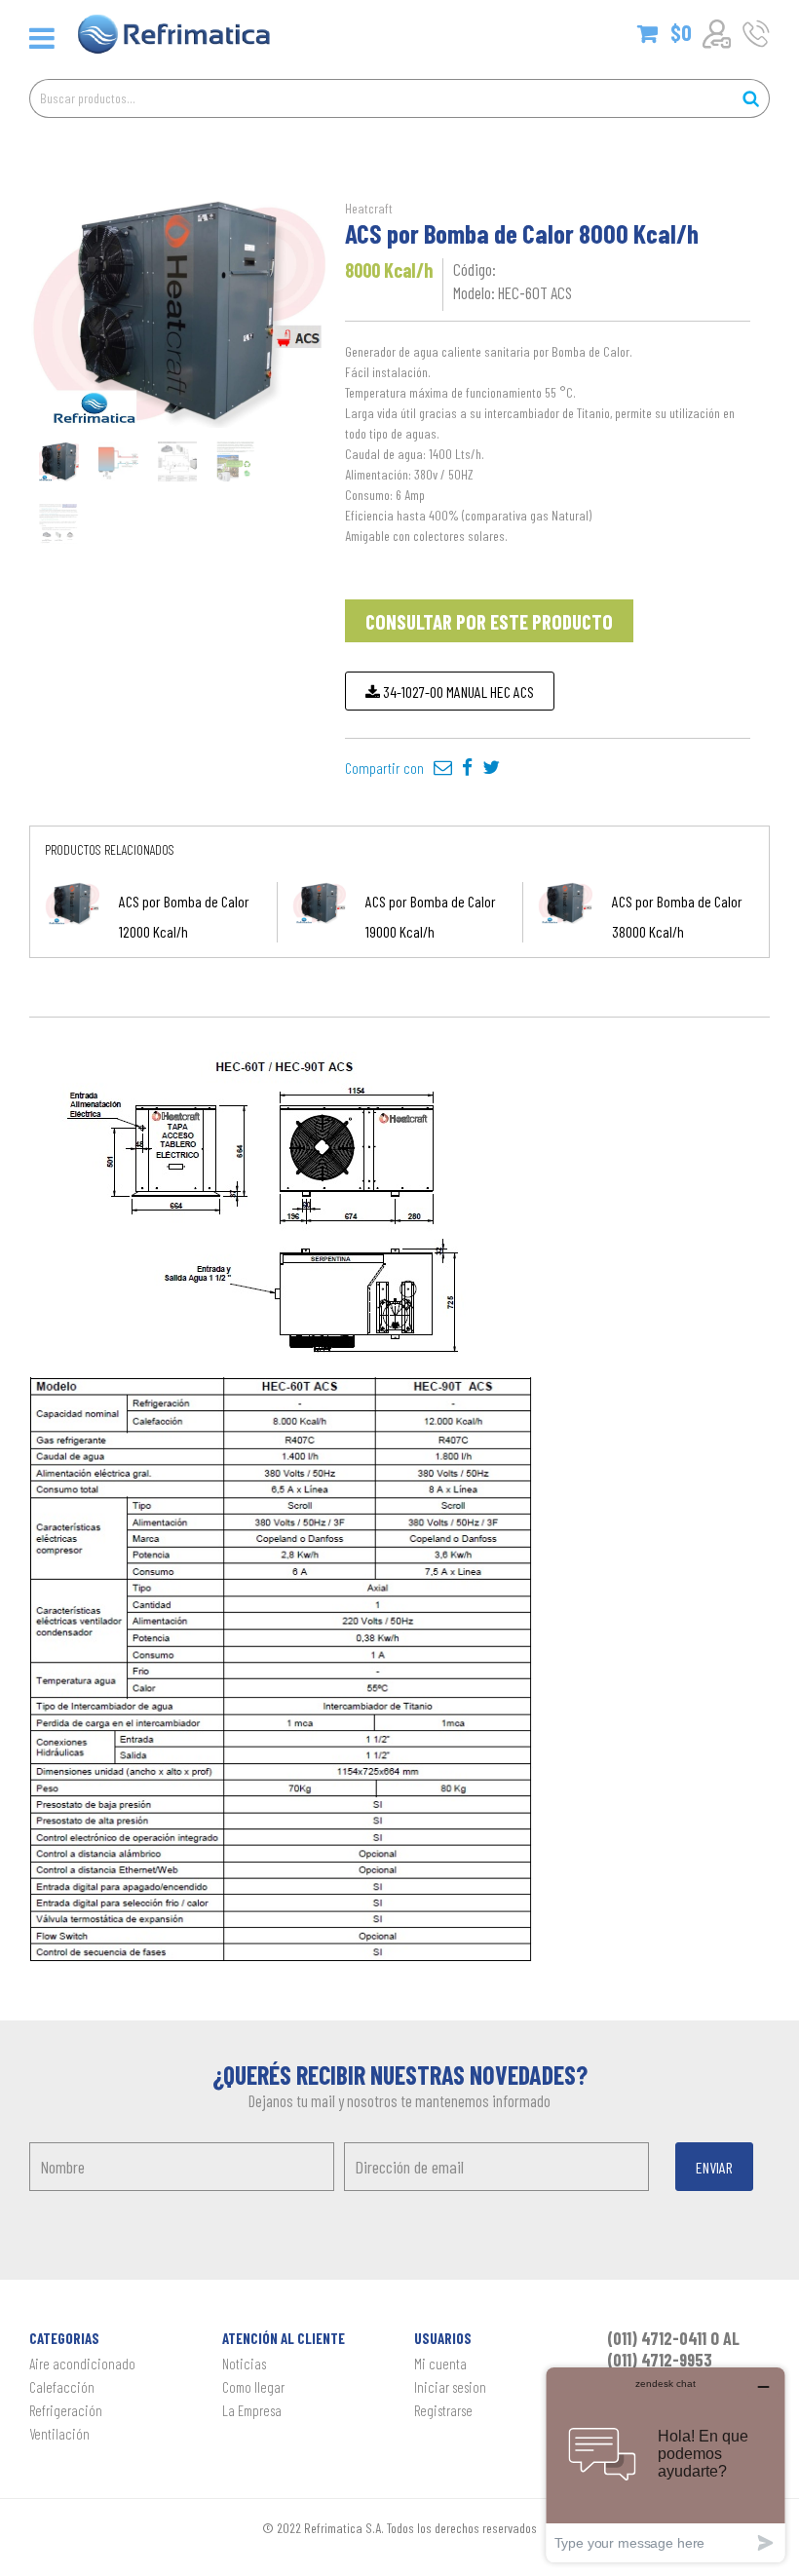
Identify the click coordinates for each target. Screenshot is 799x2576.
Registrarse (443, 2410)
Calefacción (62, 2387)
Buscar (750, 98)
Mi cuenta (440, 2364)
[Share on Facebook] (467, 768)
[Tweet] (491, 768)
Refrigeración (66, 2410)
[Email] (443, 768)
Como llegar (253, 2387)
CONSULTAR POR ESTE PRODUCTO (489, 621)
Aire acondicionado (82, 2364)
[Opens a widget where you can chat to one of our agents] (666, 2464)
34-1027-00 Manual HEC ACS (457, 692)
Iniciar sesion (450, 2387)
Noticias (244, 2364)
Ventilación (59, 2434)
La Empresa (252, 2410)
